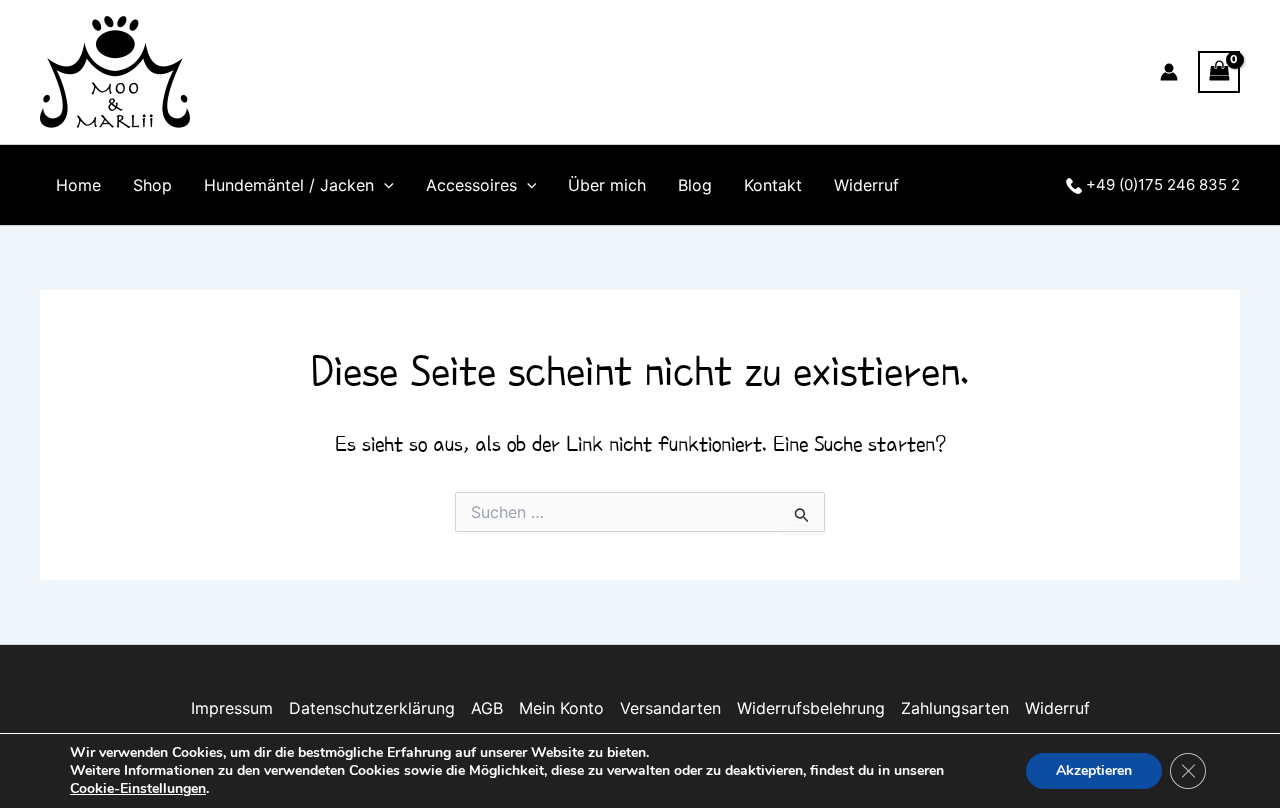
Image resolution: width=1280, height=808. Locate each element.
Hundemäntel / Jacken (289, 185)
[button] (384, 185)
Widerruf (866, 185)
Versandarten (670, 708)
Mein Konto (561, 708)
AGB (487, 708)
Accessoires (471, 185)
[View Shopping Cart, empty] (1219, 71)
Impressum (232, 708)
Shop (152, 185)
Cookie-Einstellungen (138, 789)
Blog (695, 185)
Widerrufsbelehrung (811, 708)
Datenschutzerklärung (372, 708)
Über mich (607, 185)
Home (78, 185)
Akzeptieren (1094, 770)
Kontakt (773, 185)
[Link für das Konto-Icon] (1169, 72)
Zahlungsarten (955, 708)
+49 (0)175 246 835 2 (1161, 184)
